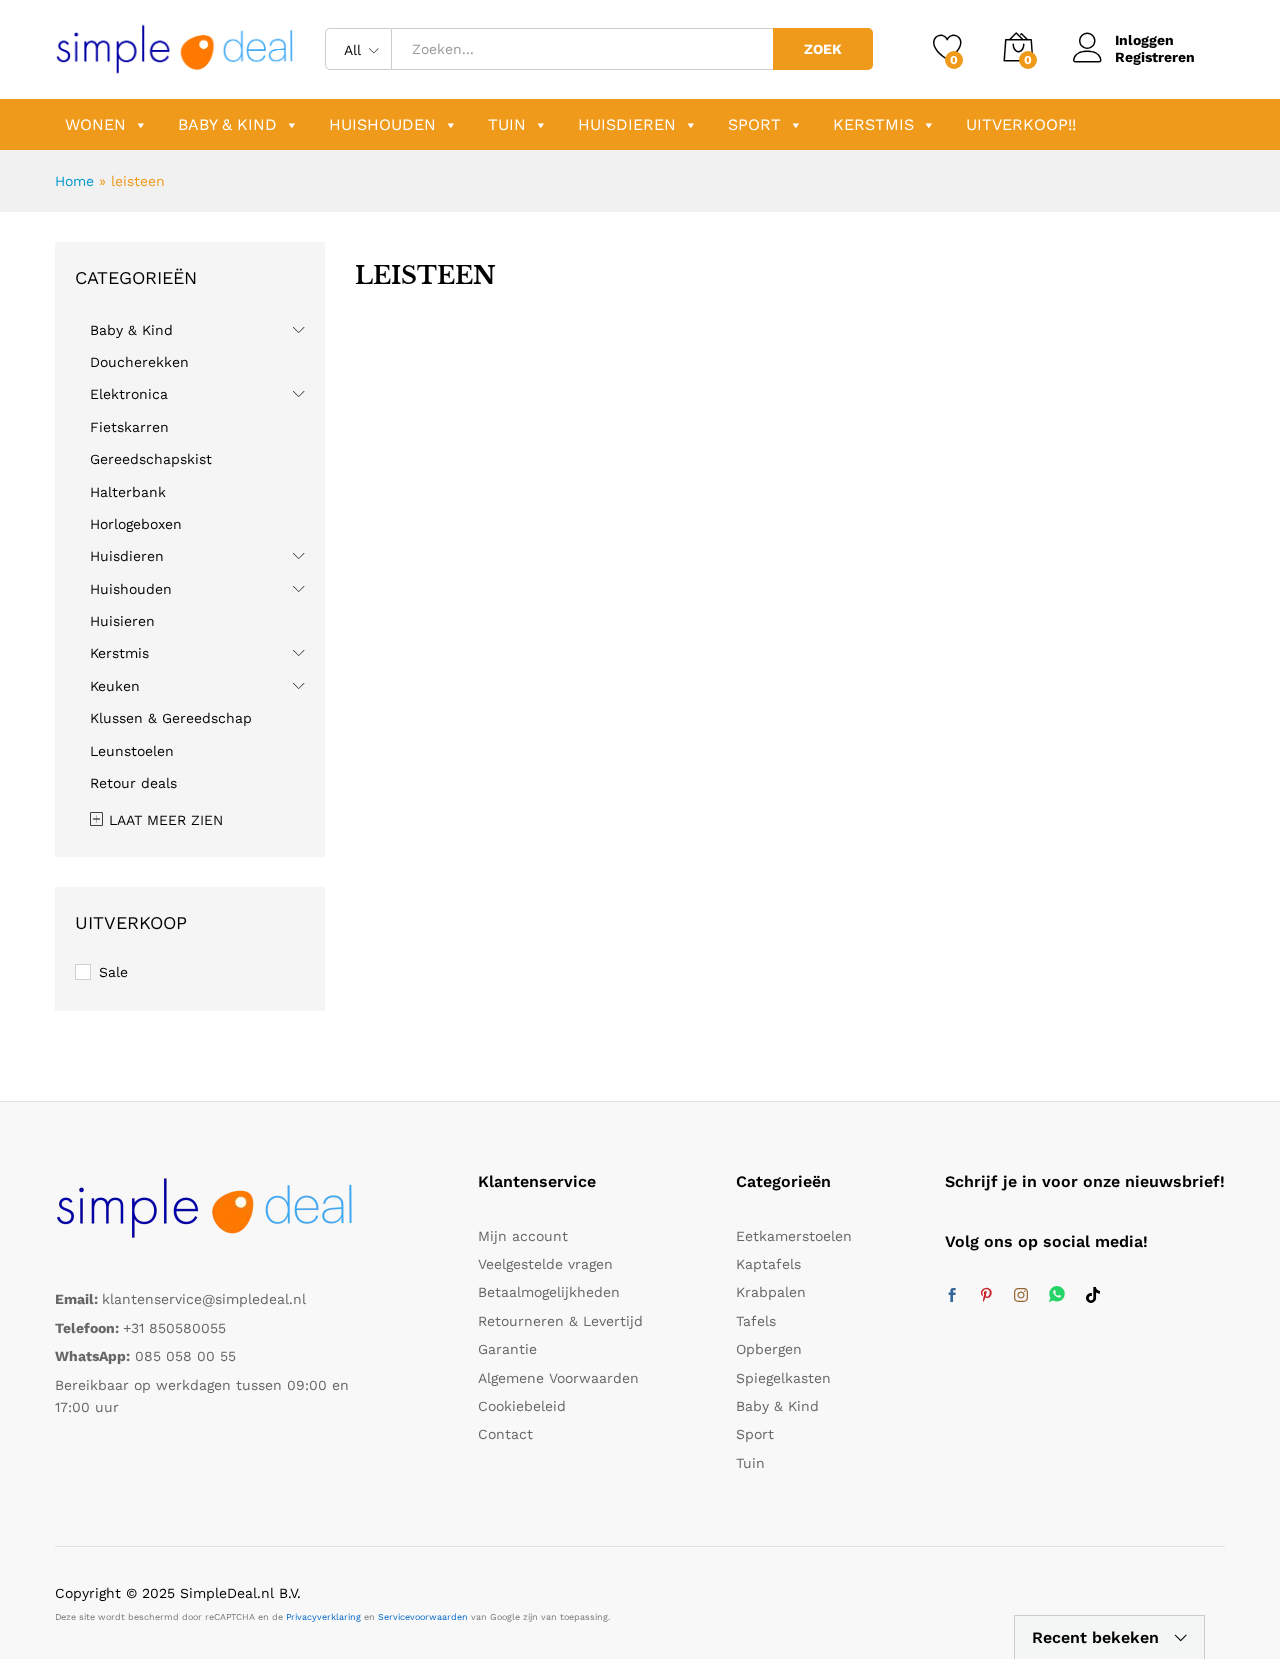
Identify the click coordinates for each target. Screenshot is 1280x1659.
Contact (505, 1434)
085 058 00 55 (185, 1356)
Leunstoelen (132, 751)
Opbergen (769, 1349)
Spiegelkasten (783, 1378)
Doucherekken (139, 362)
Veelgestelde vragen (545, 1264)
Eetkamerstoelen (794, 1236)
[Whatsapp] (1057, 1295)
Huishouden (382, 124)
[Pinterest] (986, 1296)
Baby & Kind (227, 124)
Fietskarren (129, 427)
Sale (113, 972)
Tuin (507, 124)
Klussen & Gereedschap (171, 718)
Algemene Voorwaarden (558, 1378)
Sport (754, 124)
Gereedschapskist (151, 459)
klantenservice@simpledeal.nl (204, 1299)
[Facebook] (952, 1296)
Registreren (1155, 57)
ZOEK (823, 49)
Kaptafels (768, 1264)
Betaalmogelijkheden (549, 1292)
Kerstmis (873, 124)
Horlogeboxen (136, 524)
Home (74, 181)
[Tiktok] (1093, 1296)
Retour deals (133, 783)
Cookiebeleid (522, 1406)
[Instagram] (1021, 1296)
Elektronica (129, 394)
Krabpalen (771, 1292)
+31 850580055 (174, 1328)
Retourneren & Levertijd (560, 1321)
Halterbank (128, 492)
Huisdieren (627, 124)
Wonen (95, 124)
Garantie (507, 1349)
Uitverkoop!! (1021, 124)
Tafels (756, 1321)
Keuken (115, 686)
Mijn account (523, 1236)
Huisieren (122, 621)
